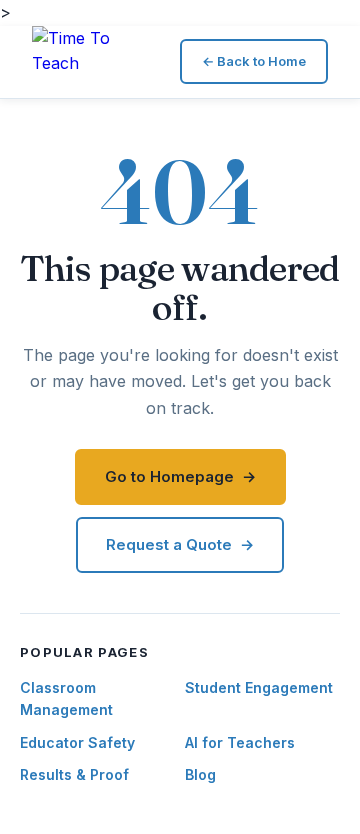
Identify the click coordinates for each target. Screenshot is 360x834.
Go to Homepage (169, 476)
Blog (200, 774)
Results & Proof (74, 774)
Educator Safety (77, 742)
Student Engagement (259, 687)
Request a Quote (169, 544)
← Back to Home (254, 61)
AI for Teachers (240, 742)
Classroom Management (66, 698)
